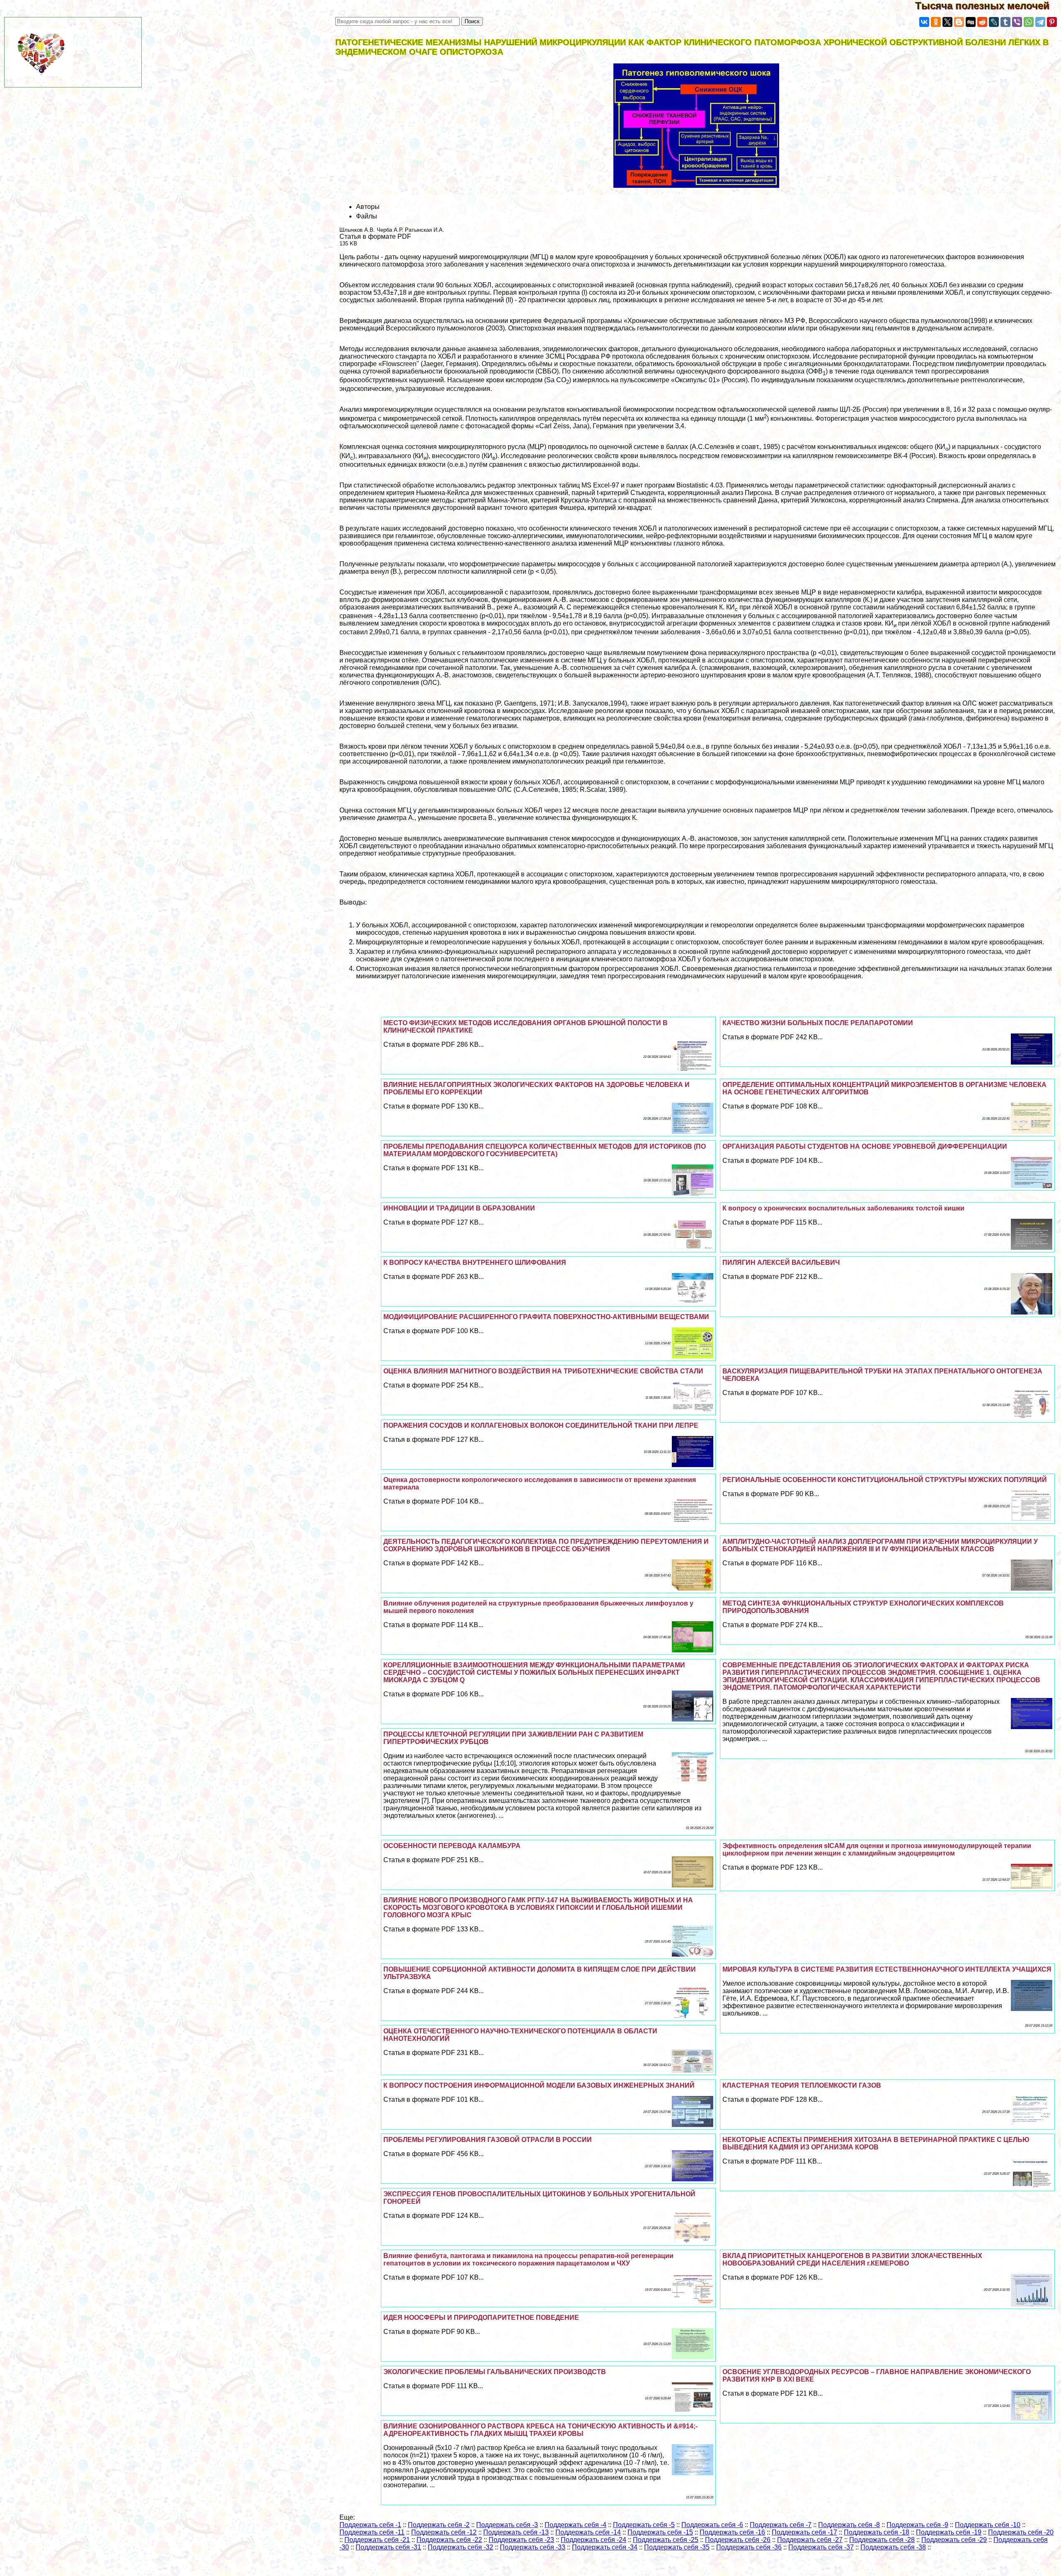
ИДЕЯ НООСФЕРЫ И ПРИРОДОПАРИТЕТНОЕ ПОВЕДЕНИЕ (481, 2318)
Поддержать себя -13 (516, 2532)
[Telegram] (1040, 22)
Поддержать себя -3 (507, 2525)
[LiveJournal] (994, 22)
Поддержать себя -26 (738, 2540)
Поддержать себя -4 (575, 2525)
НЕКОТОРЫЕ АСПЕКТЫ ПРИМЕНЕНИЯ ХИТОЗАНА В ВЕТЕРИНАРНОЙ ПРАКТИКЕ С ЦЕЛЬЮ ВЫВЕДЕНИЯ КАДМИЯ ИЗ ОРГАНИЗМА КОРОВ (876, 2143)
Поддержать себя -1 (370, 2525)
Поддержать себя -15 (660, 2532)
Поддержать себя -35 (677, 2547)
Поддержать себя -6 (712, 2525)
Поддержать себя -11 (372, 2532)
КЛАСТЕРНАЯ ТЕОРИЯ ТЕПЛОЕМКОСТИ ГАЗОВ (802, 2085)
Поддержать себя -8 (849, 2525)
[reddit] (982, 22)
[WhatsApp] (1029, 22)
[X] (947, 22)
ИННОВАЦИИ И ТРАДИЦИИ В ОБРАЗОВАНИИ (459, 1208)
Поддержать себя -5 (644, 2525)
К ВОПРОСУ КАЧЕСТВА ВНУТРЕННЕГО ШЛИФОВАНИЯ (475, 1263)
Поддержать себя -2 (439, 2525)
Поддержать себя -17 (804, 2532)
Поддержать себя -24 (593, 2540)
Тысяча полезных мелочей (988, 6)
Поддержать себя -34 (605, 2547)
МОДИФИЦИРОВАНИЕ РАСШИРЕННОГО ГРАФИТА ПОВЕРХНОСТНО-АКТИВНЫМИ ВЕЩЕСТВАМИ (546, 1317)
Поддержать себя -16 (732, 2532)
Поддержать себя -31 (388, 2547)
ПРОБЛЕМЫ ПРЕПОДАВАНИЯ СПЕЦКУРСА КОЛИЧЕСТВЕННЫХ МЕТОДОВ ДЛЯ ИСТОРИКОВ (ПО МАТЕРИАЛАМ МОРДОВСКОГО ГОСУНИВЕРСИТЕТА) (545, 1150)
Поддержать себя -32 (460, 2547)
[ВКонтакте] (924, 22)
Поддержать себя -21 (377, 2540)
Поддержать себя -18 (877, 2532)
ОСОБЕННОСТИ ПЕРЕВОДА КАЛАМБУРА (452, 1846)
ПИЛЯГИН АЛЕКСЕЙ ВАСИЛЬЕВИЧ (781, 1263)
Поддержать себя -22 (449, 2540)
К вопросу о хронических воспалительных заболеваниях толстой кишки (843, 1208)
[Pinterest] (1052, 22)
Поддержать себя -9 (917, 2525)
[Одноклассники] (936, 22)
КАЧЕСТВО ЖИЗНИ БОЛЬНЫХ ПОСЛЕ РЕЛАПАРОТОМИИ (818, 1023)
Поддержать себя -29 (954, 2540)
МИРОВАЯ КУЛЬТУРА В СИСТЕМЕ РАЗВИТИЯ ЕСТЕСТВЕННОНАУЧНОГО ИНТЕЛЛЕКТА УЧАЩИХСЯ (887, 1969)
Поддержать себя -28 (882, 2540)
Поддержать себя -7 (781, 2525)
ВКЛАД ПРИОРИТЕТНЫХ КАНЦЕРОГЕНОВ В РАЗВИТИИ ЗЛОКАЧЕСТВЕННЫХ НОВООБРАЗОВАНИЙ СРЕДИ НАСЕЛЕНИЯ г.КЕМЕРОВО (852, 2259)
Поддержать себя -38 (893, 2547)
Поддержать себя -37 (821, 2547)
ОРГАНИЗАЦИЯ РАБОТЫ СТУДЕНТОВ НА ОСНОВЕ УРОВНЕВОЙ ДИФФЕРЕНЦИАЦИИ (865, 1146)
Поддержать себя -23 (521, 2540)
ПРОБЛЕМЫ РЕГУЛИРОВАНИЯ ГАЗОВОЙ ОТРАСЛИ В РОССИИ (488, 2140)
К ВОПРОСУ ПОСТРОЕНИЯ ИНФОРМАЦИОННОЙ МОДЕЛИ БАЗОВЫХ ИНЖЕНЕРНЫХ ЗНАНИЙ (539, 2085)
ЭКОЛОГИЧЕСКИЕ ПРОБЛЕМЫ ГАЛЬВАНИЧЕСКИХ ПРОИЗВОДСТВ (495, 2372)
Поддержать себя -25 (666, 2540)
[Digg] (971, 22)
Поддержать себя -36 (749, 2547)
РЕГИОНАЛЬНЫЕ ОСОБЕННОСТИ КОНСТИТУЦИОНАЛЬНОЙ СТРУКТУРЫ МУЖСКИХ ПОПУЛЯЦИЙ (885, 1480)
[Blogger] (959, 22)
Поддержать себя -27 (810, 2540)
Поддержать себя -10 (988, 2525)
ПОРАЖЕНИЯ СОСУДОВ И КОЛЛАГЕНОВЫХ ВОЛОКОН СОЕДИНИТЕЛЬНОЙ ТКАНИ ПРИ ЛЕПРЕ (541, 1425)
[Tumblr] (1005, 22)
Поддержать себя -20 (1021, 2532)
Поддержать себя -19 (949, 2532)
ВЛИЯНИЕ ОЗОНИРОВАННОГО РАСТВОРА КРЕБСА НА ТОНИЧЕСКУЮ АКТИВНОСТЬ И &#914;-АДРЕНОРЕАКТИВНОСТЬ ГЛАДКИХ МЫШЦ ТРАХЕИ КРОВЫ (540, 2430)
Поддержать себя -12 (444, 2532)
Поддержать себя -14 (588, 2532)
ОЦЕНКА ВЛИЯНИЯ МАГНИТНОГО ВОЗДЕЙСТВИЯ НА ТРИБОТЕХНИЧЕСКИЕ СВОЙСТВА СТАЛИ (543, 1371)
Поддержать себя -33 (533, 2547)
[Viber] (1017, 22)
